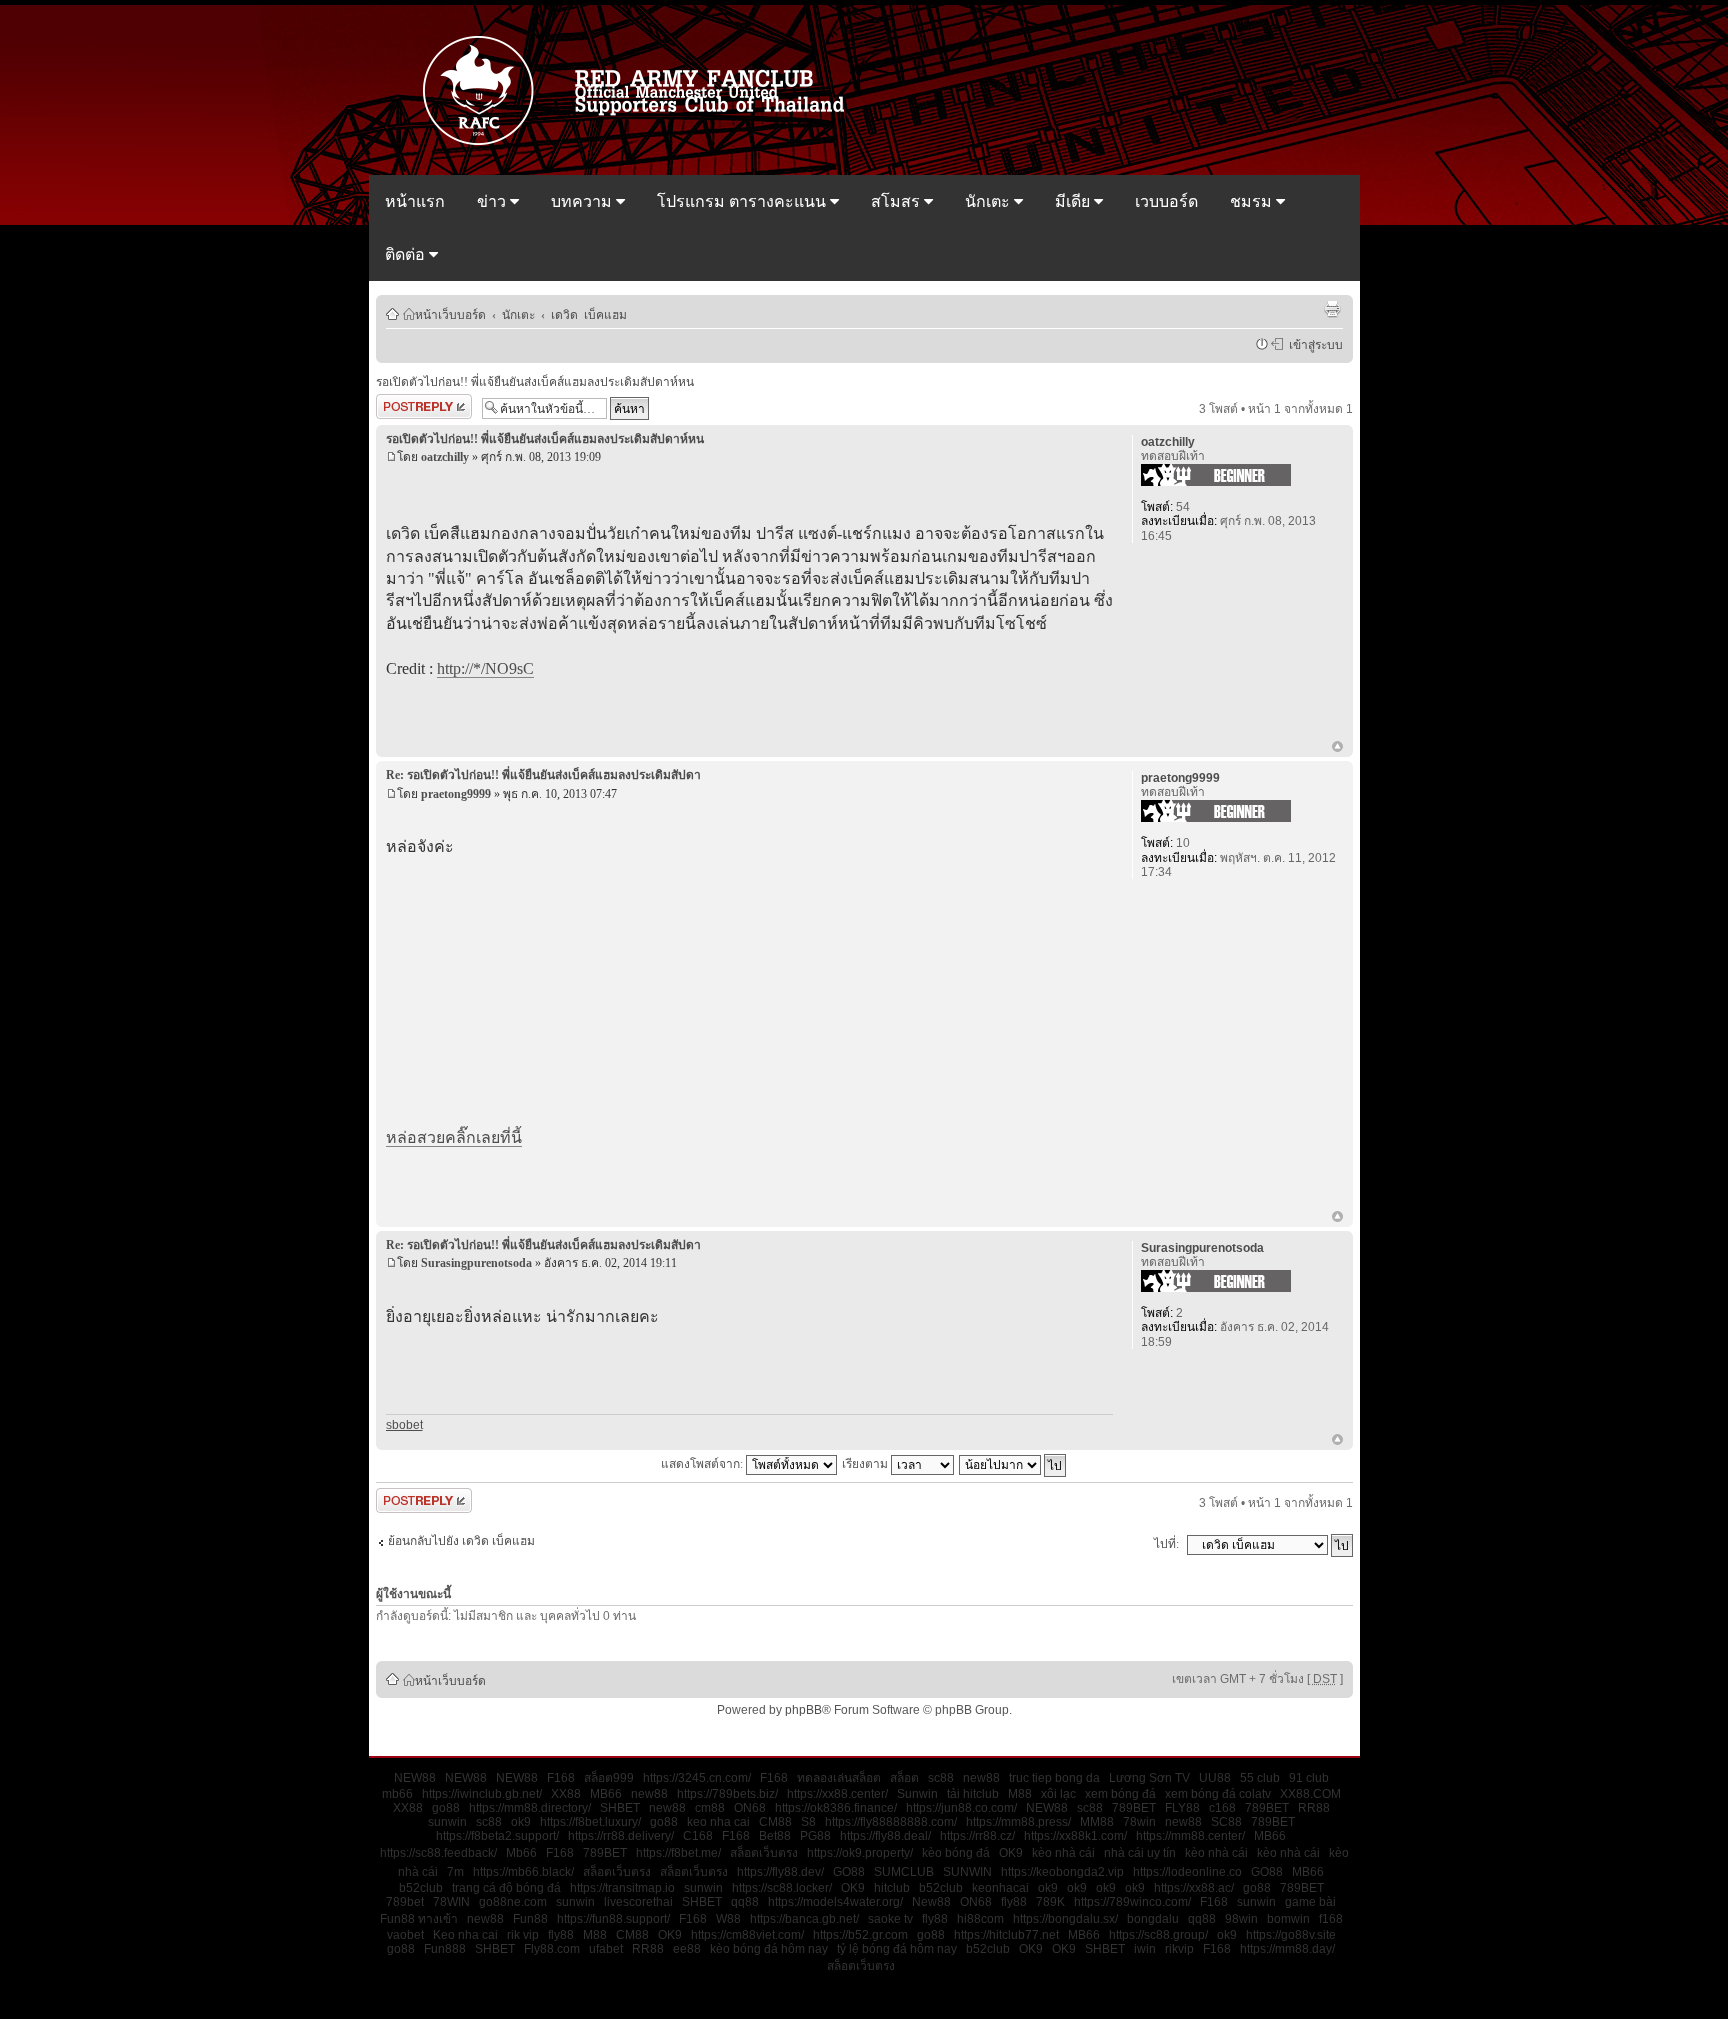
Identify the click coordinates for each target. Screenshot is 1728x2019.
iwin (1145, 1949)
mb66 (397, 1794)
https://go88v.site (1291, 1935)
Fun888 (445, 1949)
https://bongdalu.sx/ (1065, 1919)
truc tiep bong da (1054, 1778)
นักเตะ (989, 201)
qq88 (745, 1902)
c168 (1222, 1808)
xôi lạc (1058, 1794)
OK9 (1011, 1853)
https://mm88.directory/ (530, 1808)
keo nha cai (718, 1822)
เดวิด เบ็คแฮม (589, 314)
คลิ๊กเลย (472, 1137)
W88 (728, 1919)
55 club (1260, 1778)
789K (1050, 1902)
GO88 (849, 1872)
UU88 (1215, 1778)
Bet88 (775, 1836)
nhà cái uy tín (1140, 1853)
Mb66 (521, 1853)
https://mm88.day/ (1287, 1949)
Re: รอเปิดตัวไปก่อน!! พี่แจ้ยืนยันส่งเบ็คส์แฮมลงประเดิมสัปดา (543, 775)
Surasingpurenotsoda (476, 1263)
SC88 (1226, 1822)
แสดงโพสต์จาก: (703, 1464)
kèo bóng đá (956, 1853)
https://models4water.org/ (835, 1902)
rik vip (523, 1935)
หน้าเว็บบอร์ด (450, 314)
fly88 (1014, 1902)
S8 (808, 1822)
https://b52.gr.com (860, 1935)
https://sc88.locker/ (782, 1888)
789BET (1134, 1808)
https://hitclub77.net (1006, 1935)
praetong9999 (456, 794)
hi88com (980, 1919)
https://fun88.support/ (613, 1919)
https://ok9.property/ (860, 1853)
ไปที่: (1166, 1544)
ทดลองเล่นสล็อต (839, 1778)
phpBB (803, 1710)
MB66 (606, 1794)
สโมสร (897, 201)
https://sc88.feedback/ (438, 1853)
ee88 (687, 1949)
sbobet (404, 1425)
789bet (405, 1902)
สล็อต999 (609, 1778)
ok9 (521, 1822)
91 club (1309, 1778)
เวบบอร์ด (1166, 201)
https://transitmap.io (622, 1888)
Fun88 (530, 1919)
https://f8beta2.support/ (497, 1836)
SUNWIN (967, 1872)
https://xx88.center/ (837, 1794)
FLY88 (1182, 1808)
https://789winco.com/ (1132, 1902)
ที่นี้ (511, 1137)
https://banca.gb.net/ (804, 1919)
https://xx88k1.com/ (1075, 1836)
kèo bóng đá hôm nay (769, 1949)
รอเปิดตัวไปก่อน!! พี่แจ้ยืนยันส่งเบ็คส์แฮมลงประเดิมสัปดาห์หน (535, 382)
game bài (1310, 1902)
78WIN (451, 1902)
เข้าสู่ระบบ (1313, 344)
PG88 (815, 1836)
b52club (421, 1888)
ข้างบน (1337, 748)
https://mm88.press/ (1018, 1822)
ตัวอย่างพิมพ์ (1332, 309)
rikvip (1179, 1949)
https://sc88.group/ (1158, 1935)
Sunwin (917, 1794)
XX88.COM (1310, 1794)
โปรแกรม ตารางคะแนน (743, 201)
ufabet (606, 1949)
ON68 (750, 1808)
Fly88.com (552, 1949)
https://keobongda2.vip (1062, 1872)
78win (1139, 1822)
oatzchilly (445, 457)
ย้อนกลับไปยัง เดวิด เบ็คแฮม (461, 1541)
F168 (561, 1778)
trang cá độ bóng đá (506, 1888)
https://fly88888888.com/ (891, 1822)
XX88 (566, 1794)
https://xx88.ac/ (1194, 1888)
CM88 (775, 1822)
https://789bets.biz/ (727, 1794)
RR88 (1314, 1808)
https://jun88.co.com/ (961, 1808)
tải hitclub (973, 1794)
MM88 (1097, 1822)
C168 (698, 1836)
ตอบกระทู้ (401, 404)
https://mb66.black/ (523, 1872)
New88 (931, 1902)
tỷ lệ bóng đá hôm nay (897, 1949)
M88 (1020, 1794)
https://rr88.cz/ (977, 1836)
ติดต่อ (407, 254)
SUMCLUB (904, 1872)
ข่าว (493, 201)
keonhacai (1000, 1888)
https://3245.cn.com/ (697, 1778)
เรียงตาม (866, 1464)
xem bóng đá (1120, 1794)
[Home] (643, 143)
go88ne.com (513, 1902)
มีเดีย (1074, 201)
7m (455, 1872)
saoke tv (890, 1919)
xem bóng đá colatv (1218, 1794)
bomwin (1288, 1919)
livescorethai (638, 1902)
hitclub (892, 1888)
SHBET (620, 1808)
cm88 (710, 1808)
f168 (1331, 1919)
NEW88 (415, 1778)
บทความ (583, 201)
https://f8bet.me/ (678, 1853)
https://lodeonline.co (1187, 1872)
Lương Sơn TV (1149, 1778)
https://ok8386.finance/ (836, 1808)
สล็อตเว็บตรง (764, 1853)
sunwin (447, 1822)
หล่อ (401, 1137)
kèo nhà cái (1063, 1853)
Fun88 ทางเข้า (419, 1919)
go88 (446, 1808)
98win (1241, 1919)
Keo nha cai (465, 1935)
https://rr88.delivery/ (621, 1836)
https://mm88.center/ (1190, 1836)
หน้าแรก (415, 201)
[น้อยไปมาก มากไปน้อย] (1013, 1464)
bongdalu (1153, 1919)
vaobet (405, 1935)
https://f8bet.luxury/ (590, 1822)
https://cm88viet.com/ (747, 1935)
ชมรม (1253, 201)
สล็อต (904, 1778)
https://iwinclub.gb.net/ (482, 1794)
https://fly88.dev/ (780, 1872)
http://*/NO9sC (485, 668)
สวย (431, 1137)
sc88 (941, 1778)
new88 (981, 1778)
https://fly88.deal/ (885, 1836)
